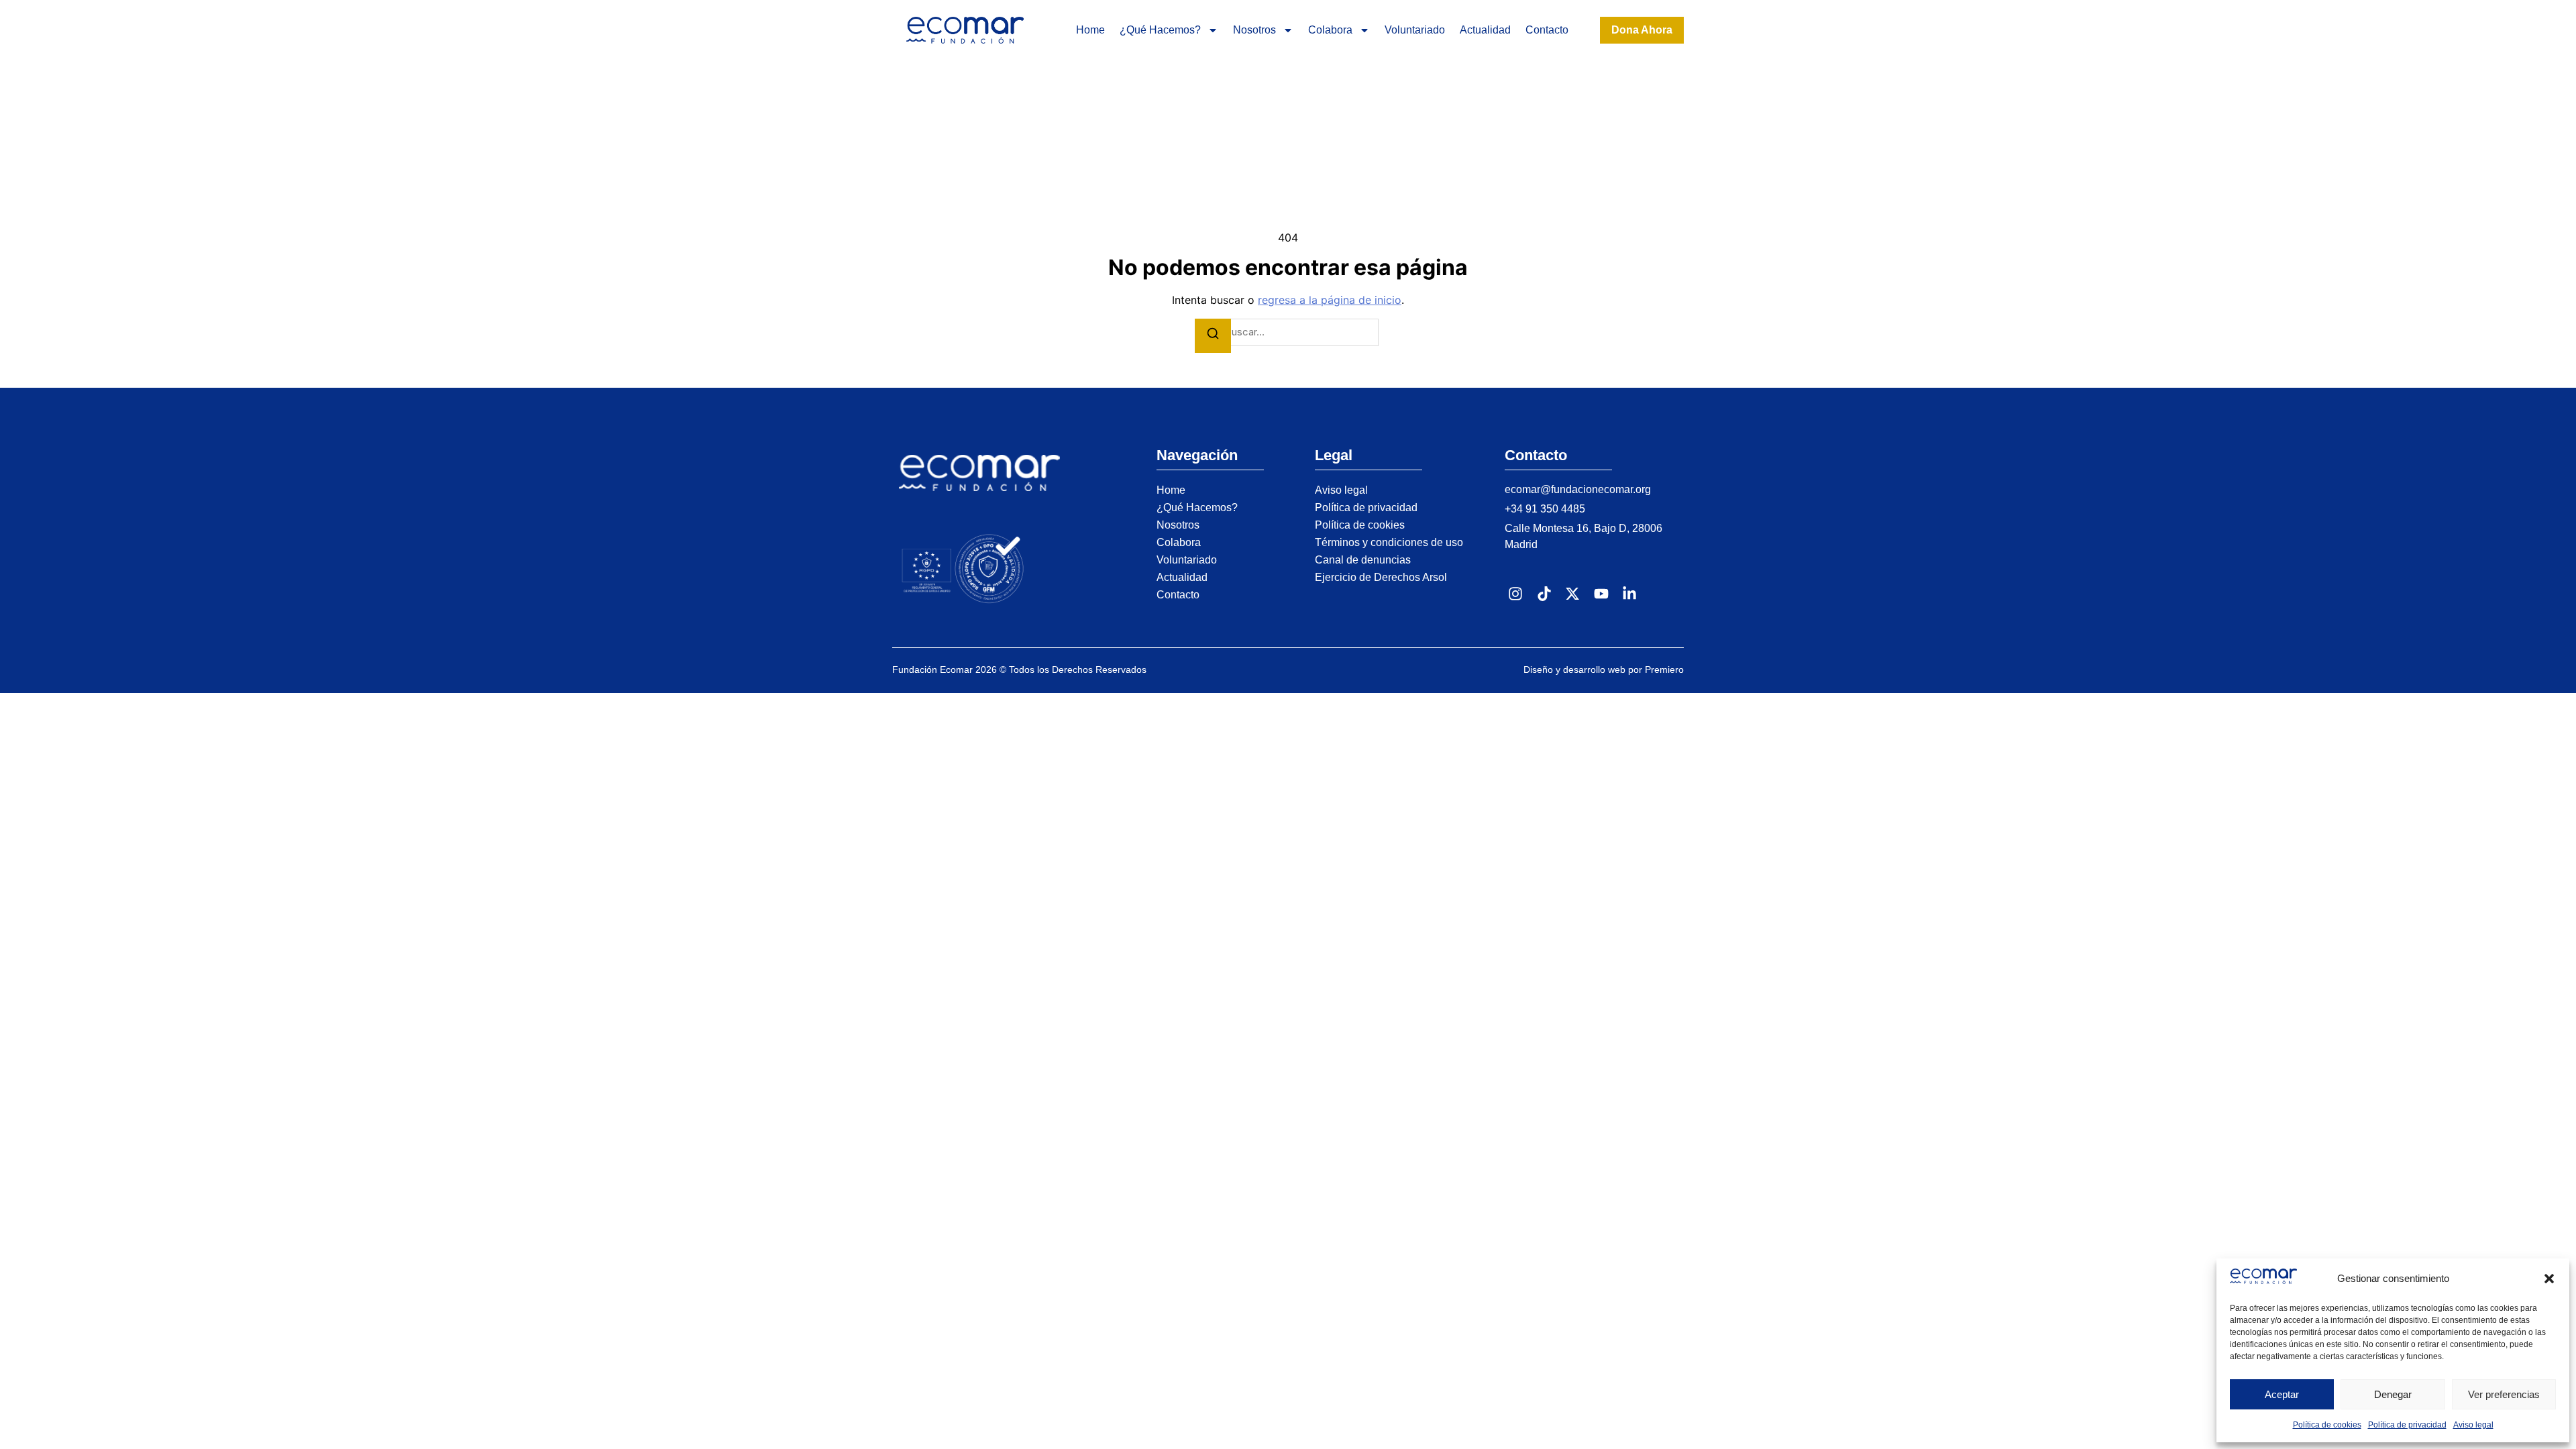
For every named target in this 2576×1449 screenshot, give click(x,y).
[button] (2549, 1279)
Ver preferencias (2504, 1394)
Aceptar (2282, 1394)
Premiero (1664, 669)
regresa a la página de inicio (1330, 300)
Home (1090, 30)
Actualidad (1485, 30)
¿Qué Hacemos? (1160, 30)
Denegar (2393, 1394)
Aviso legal (2473, 1425)
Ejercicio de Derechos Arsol (1381, 577)
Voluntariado (1415, 30)
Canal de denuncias (1363, 560)
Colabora (1330, 30)
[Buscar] (1213, 336)
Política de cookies (2327, 1425)
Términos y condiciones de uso (1389, 542)
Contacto (1547, 30)
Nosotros (1254, 30)
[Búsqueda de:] (1288, 332)
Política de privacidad (2407, 1425)
